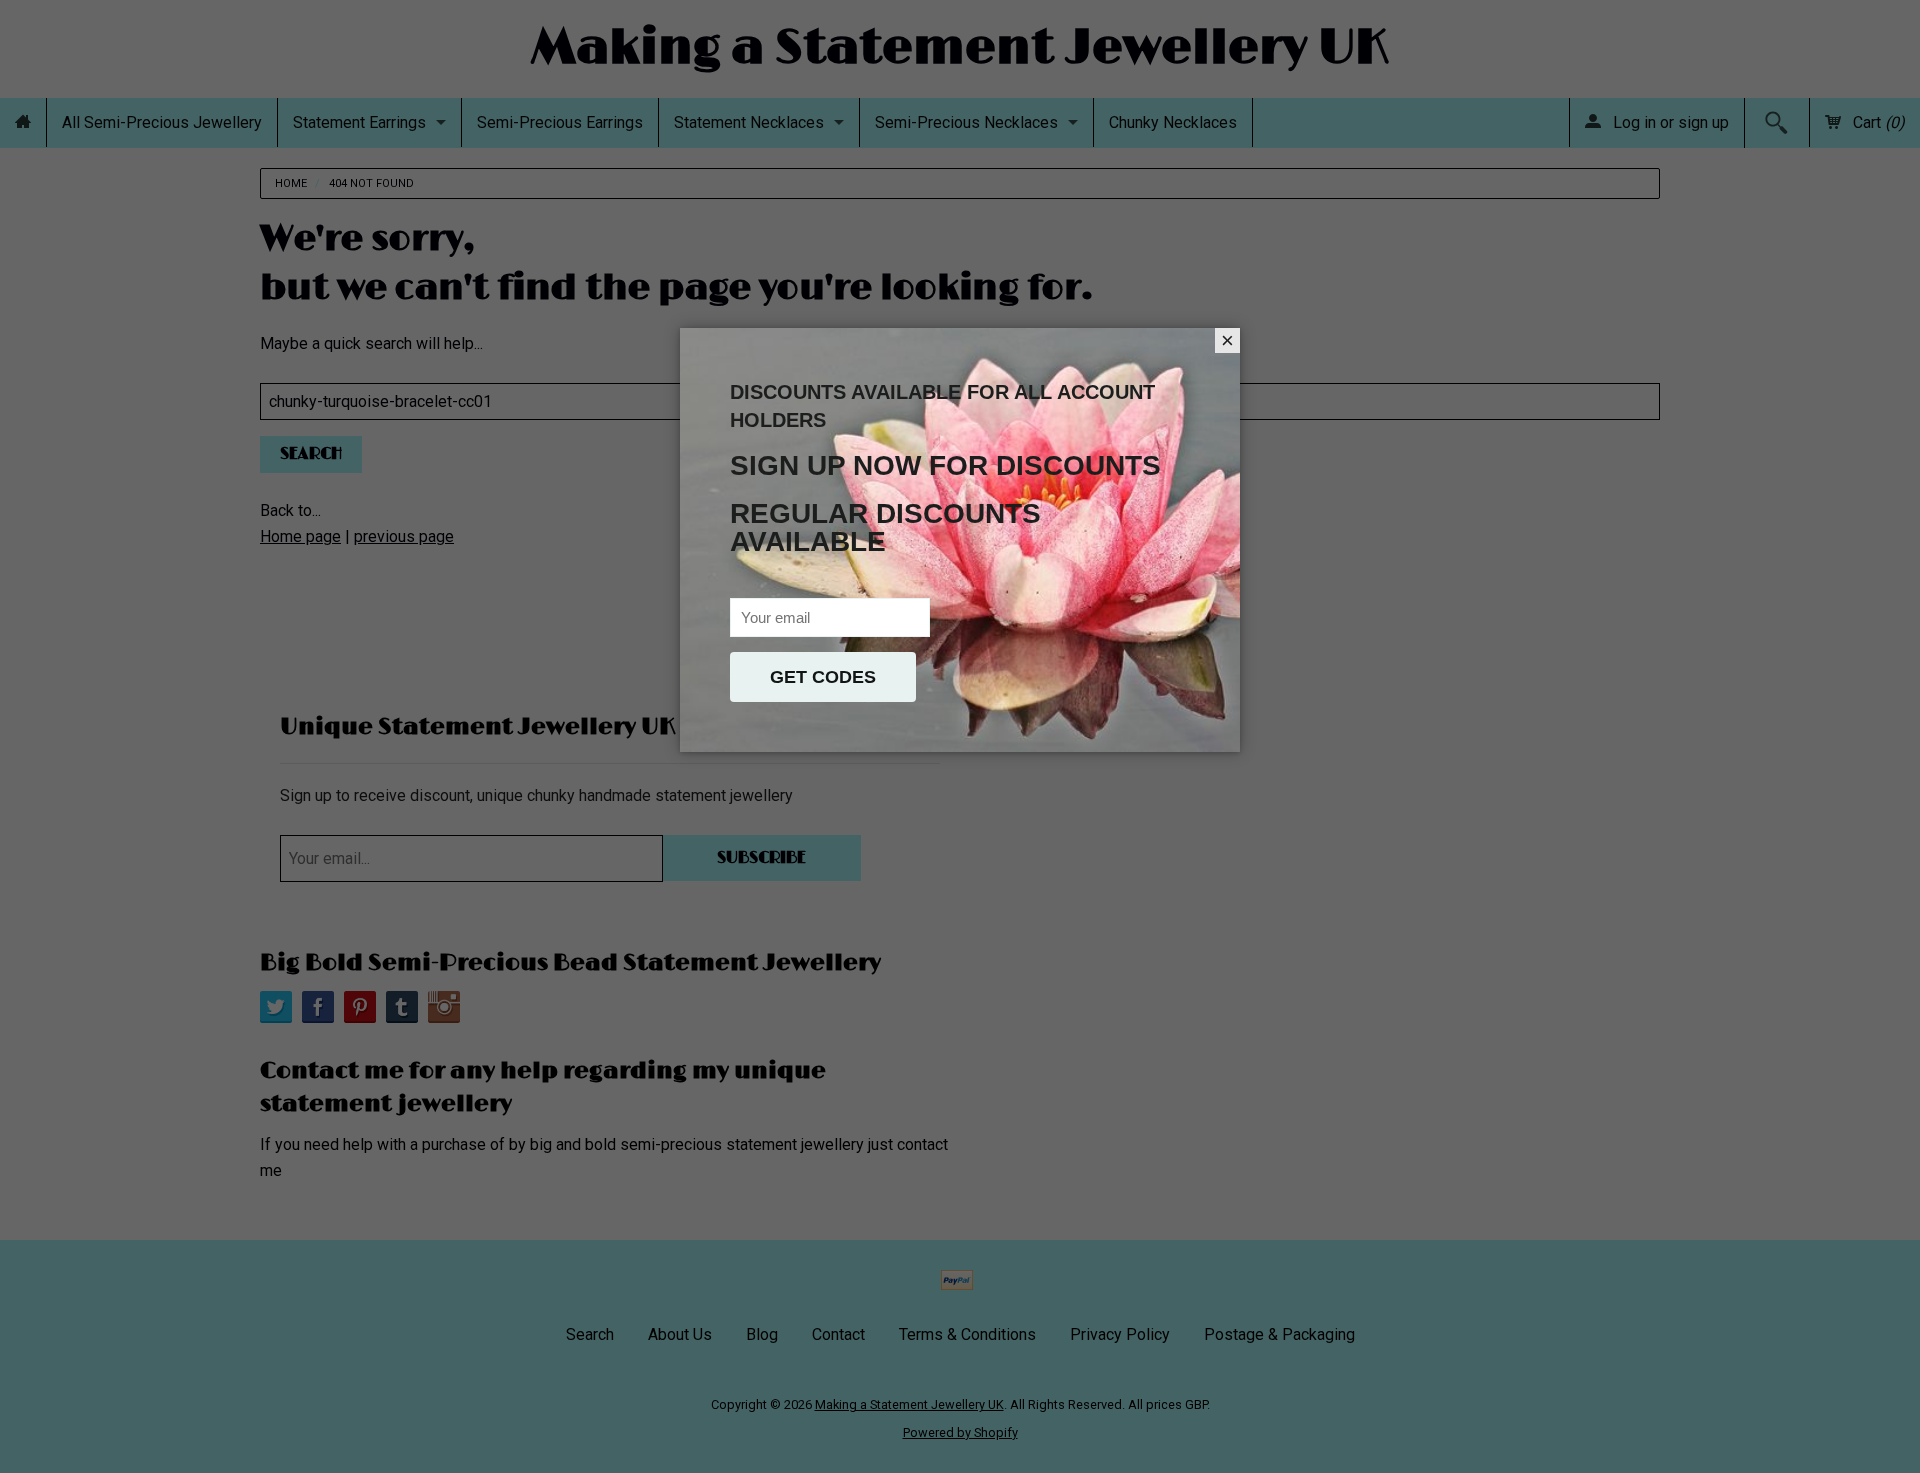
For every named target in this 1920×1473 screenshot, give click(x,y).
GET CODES (823, 677)
